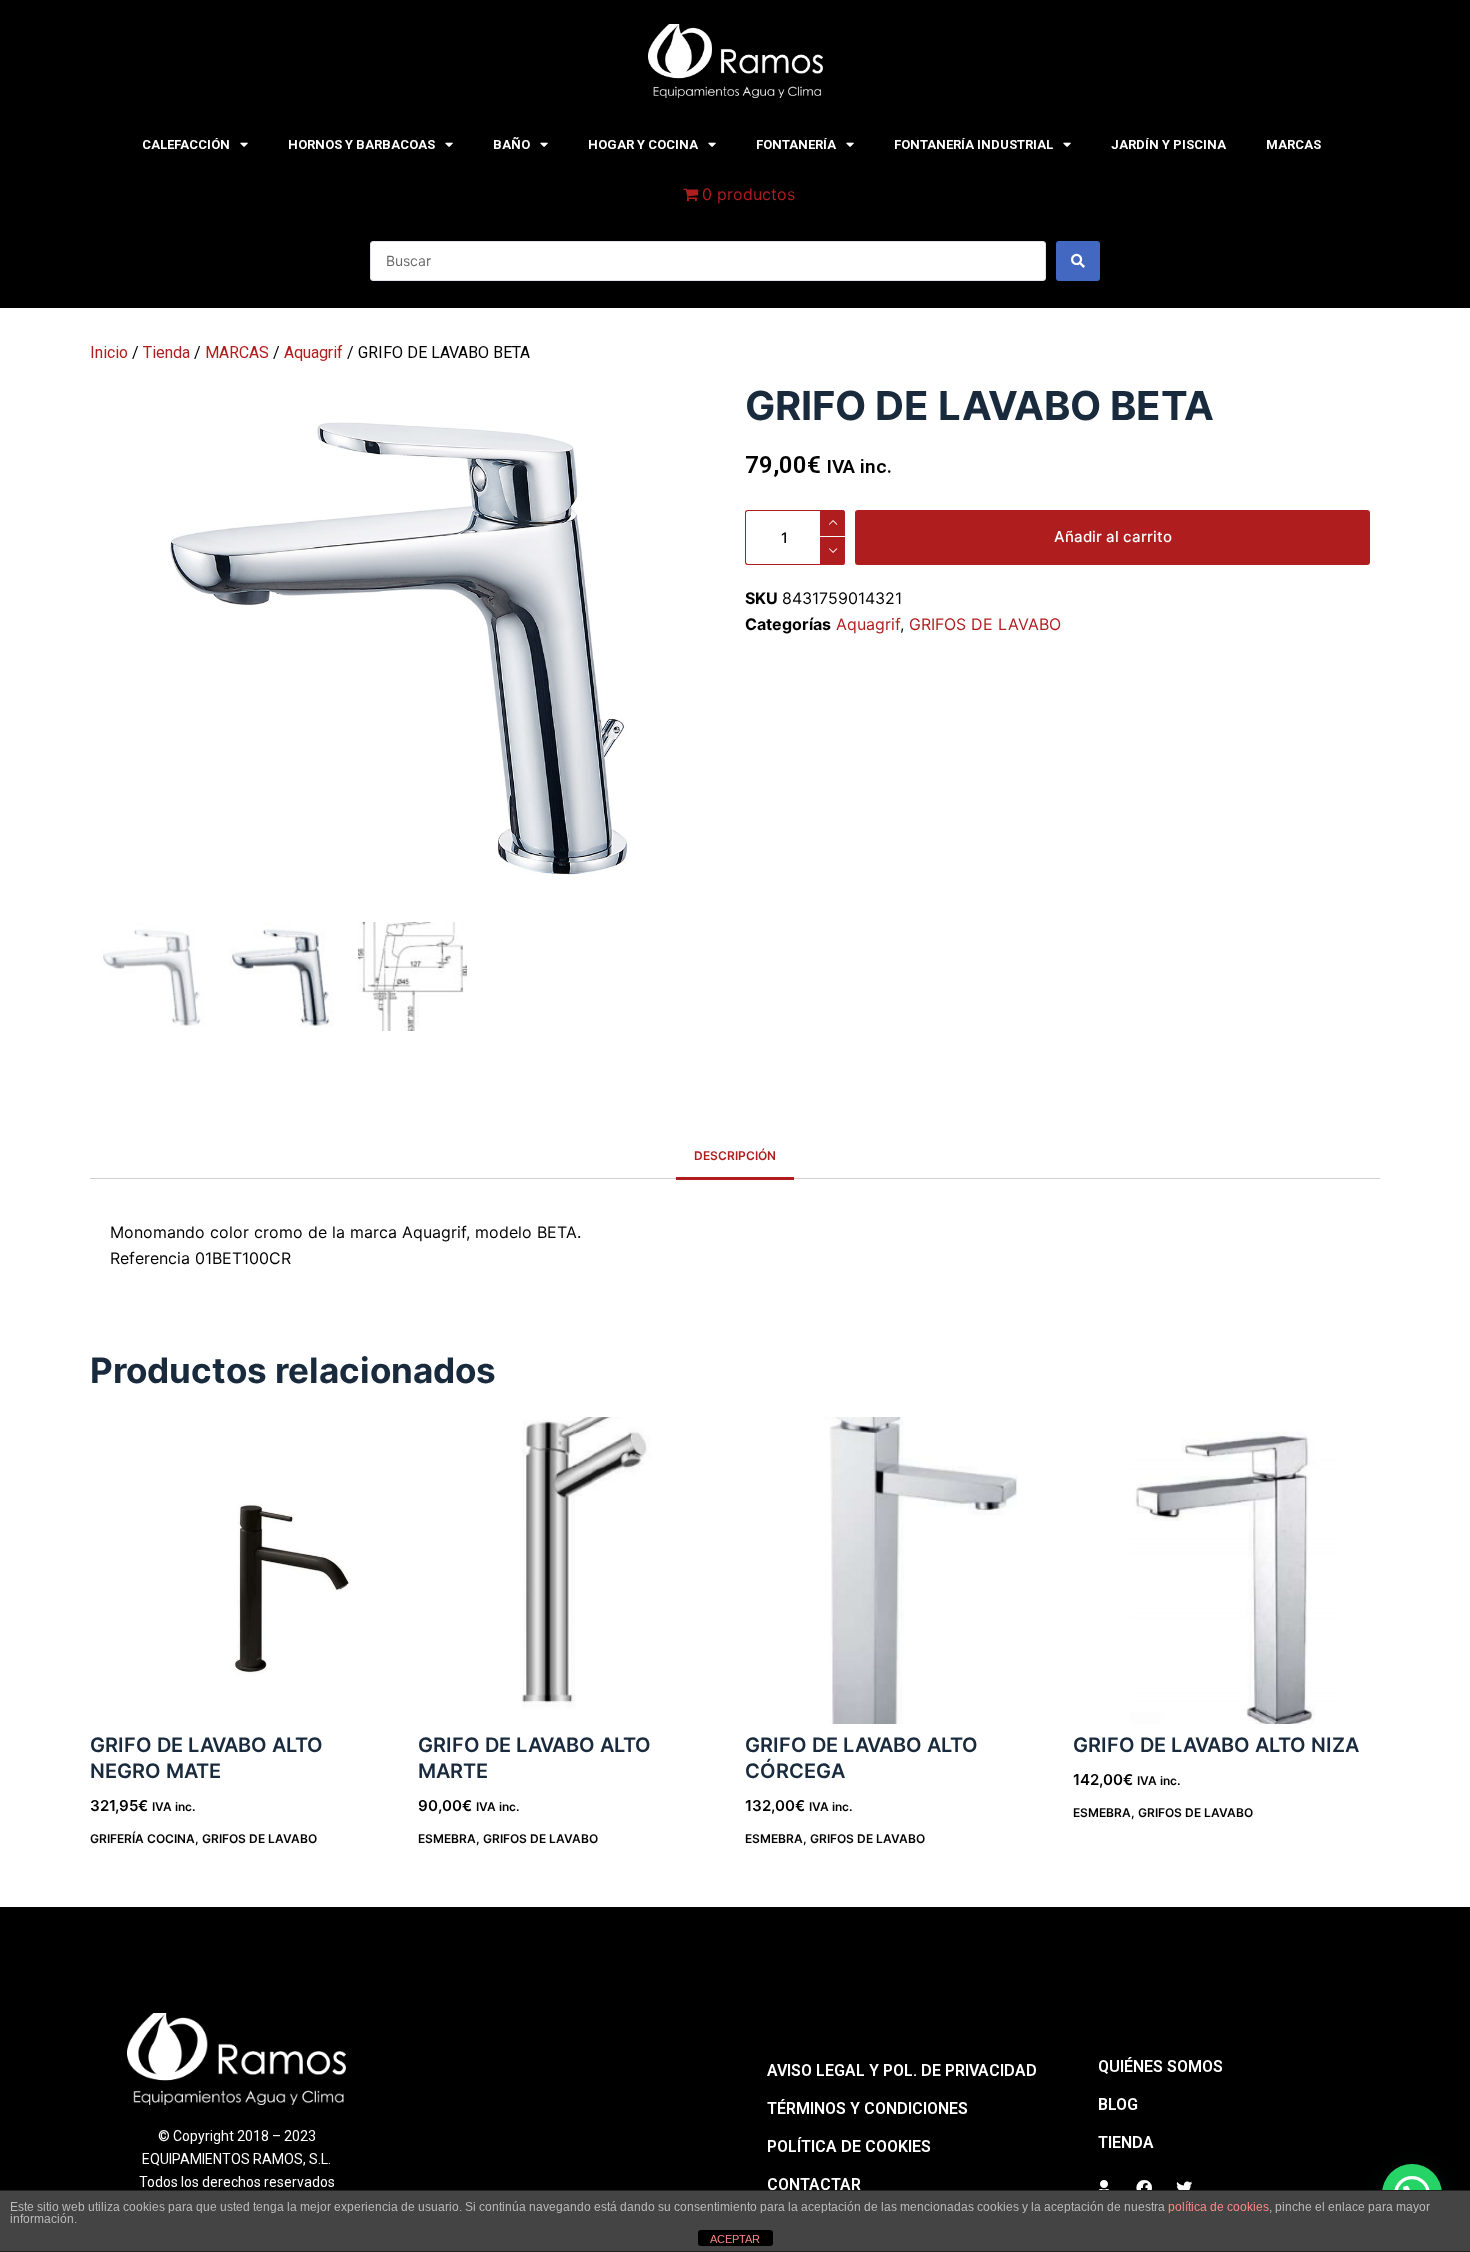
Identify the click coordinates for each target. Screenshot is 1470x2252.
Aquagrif (313, 352)
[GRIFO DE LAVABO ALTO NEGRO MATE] (244, 1571)
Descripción (735, 1155)
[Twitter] (1184, 2188)
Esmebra (447, 1838)
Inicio (109, 352)
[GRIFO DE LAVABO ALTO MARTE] (572, 1571)
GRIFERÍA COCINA (142, 1838)
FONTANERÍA (796, 144)
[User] (1104, 2188)
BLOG (1118, 2104)
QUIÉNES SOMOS (1160, 2066)
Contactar (814, 2184)
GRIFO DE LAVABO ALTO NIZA (1216, 1745)
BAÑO (511, 144)
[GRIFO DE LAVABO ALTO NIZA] (1227, 1571)
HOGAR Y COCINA (643, 144)
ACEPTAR (735, 2239)
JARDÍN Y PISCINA (1168, 144)
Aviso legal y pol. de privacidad (902, 2070)
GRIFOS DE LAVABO (985, 624)
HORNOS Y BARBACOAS (361, 144)
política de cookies (1218, 2207)
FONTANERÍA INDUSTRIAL (973, 144)
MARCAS (1293, 144)
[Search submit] (1078, 261)
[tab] (735, 1156)
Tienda (166, 352)
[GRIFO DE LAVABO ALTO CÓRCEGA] (899, 1571)
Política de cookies (849, 2146)
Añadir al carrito (1113, 536)
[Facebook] (1144, 2188)
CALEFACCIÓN (186, 144)
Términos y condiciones (867, 2108)
